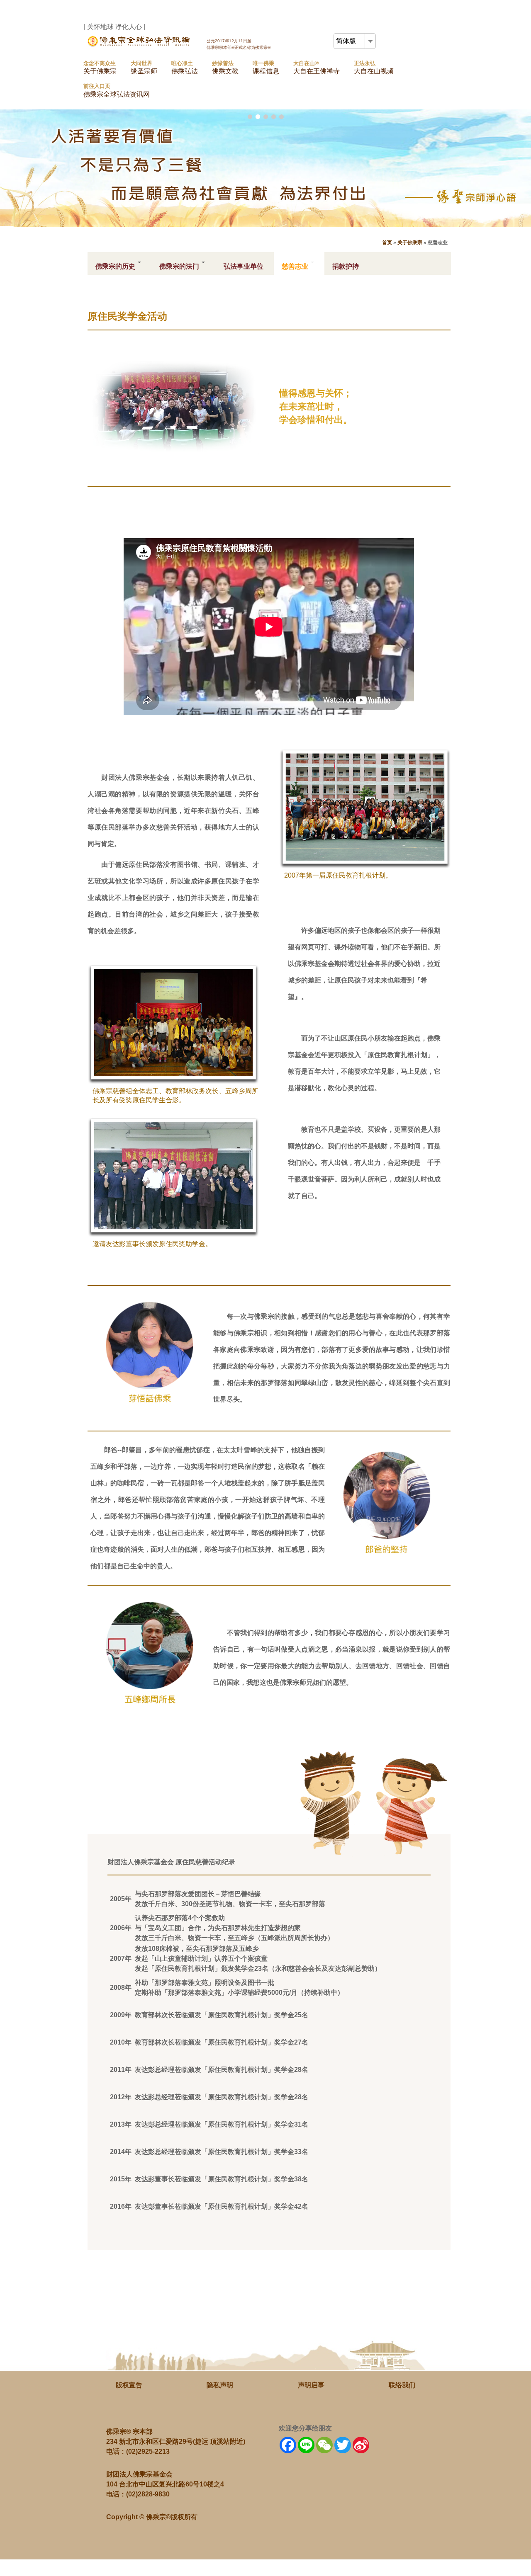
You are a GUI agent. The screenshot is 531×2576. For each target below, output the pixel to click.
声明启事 (311, 2385)
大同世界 (144, 67)
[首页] (140, 45)
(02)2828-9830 (148, 2494)
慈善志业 (296, 266)
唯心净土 (185, 67)
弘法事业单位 (244, 266)
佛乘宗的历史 (116, 266)
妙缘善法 (225, 67)
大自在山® (317, 67)
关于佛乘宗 (410, 243)
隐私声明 (220, 2385)
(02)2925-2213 (148, 2451)
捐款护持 (346, 266)
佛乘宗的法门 (180, 266)
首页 (387, 243)
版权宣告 (129, 2385)
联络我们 (402, 2385)
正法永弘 (374, 67)
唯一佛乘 (266, 67)
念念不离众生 (100, 67)
